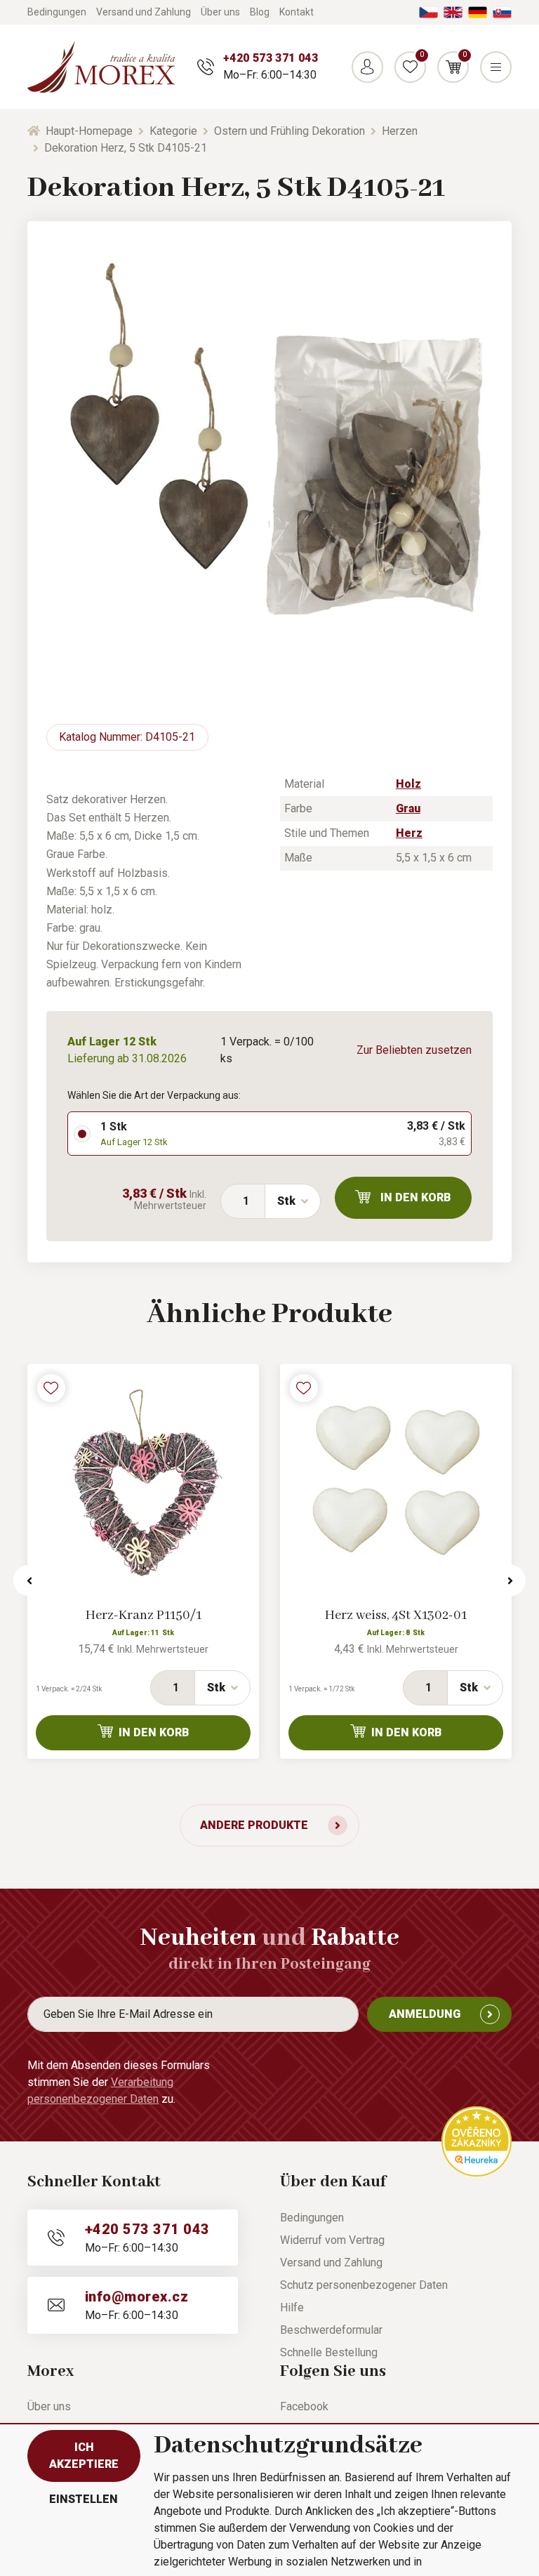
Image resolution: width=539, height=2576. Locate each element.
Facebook (304, 2406)
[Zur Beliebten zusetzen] (51, 1388)
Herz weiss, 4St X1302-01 (396, 1616)
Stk (286, 1201)
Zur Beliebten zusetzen (414, 1050)
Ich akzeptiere (84, 2456)
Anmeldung (425, 2014)
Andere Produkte (254, 1825)
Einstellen (84, 2499)
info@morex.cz (137, 2297)
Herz (409, 833)
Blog (260, 12)
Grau (408, 808)
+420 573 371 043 (271, 58)
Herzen (400, 131)
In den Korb (416, 1197)
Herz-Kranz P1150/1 (144, 1616)
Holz (408, 784)
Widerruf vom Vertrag (332, 2240)
